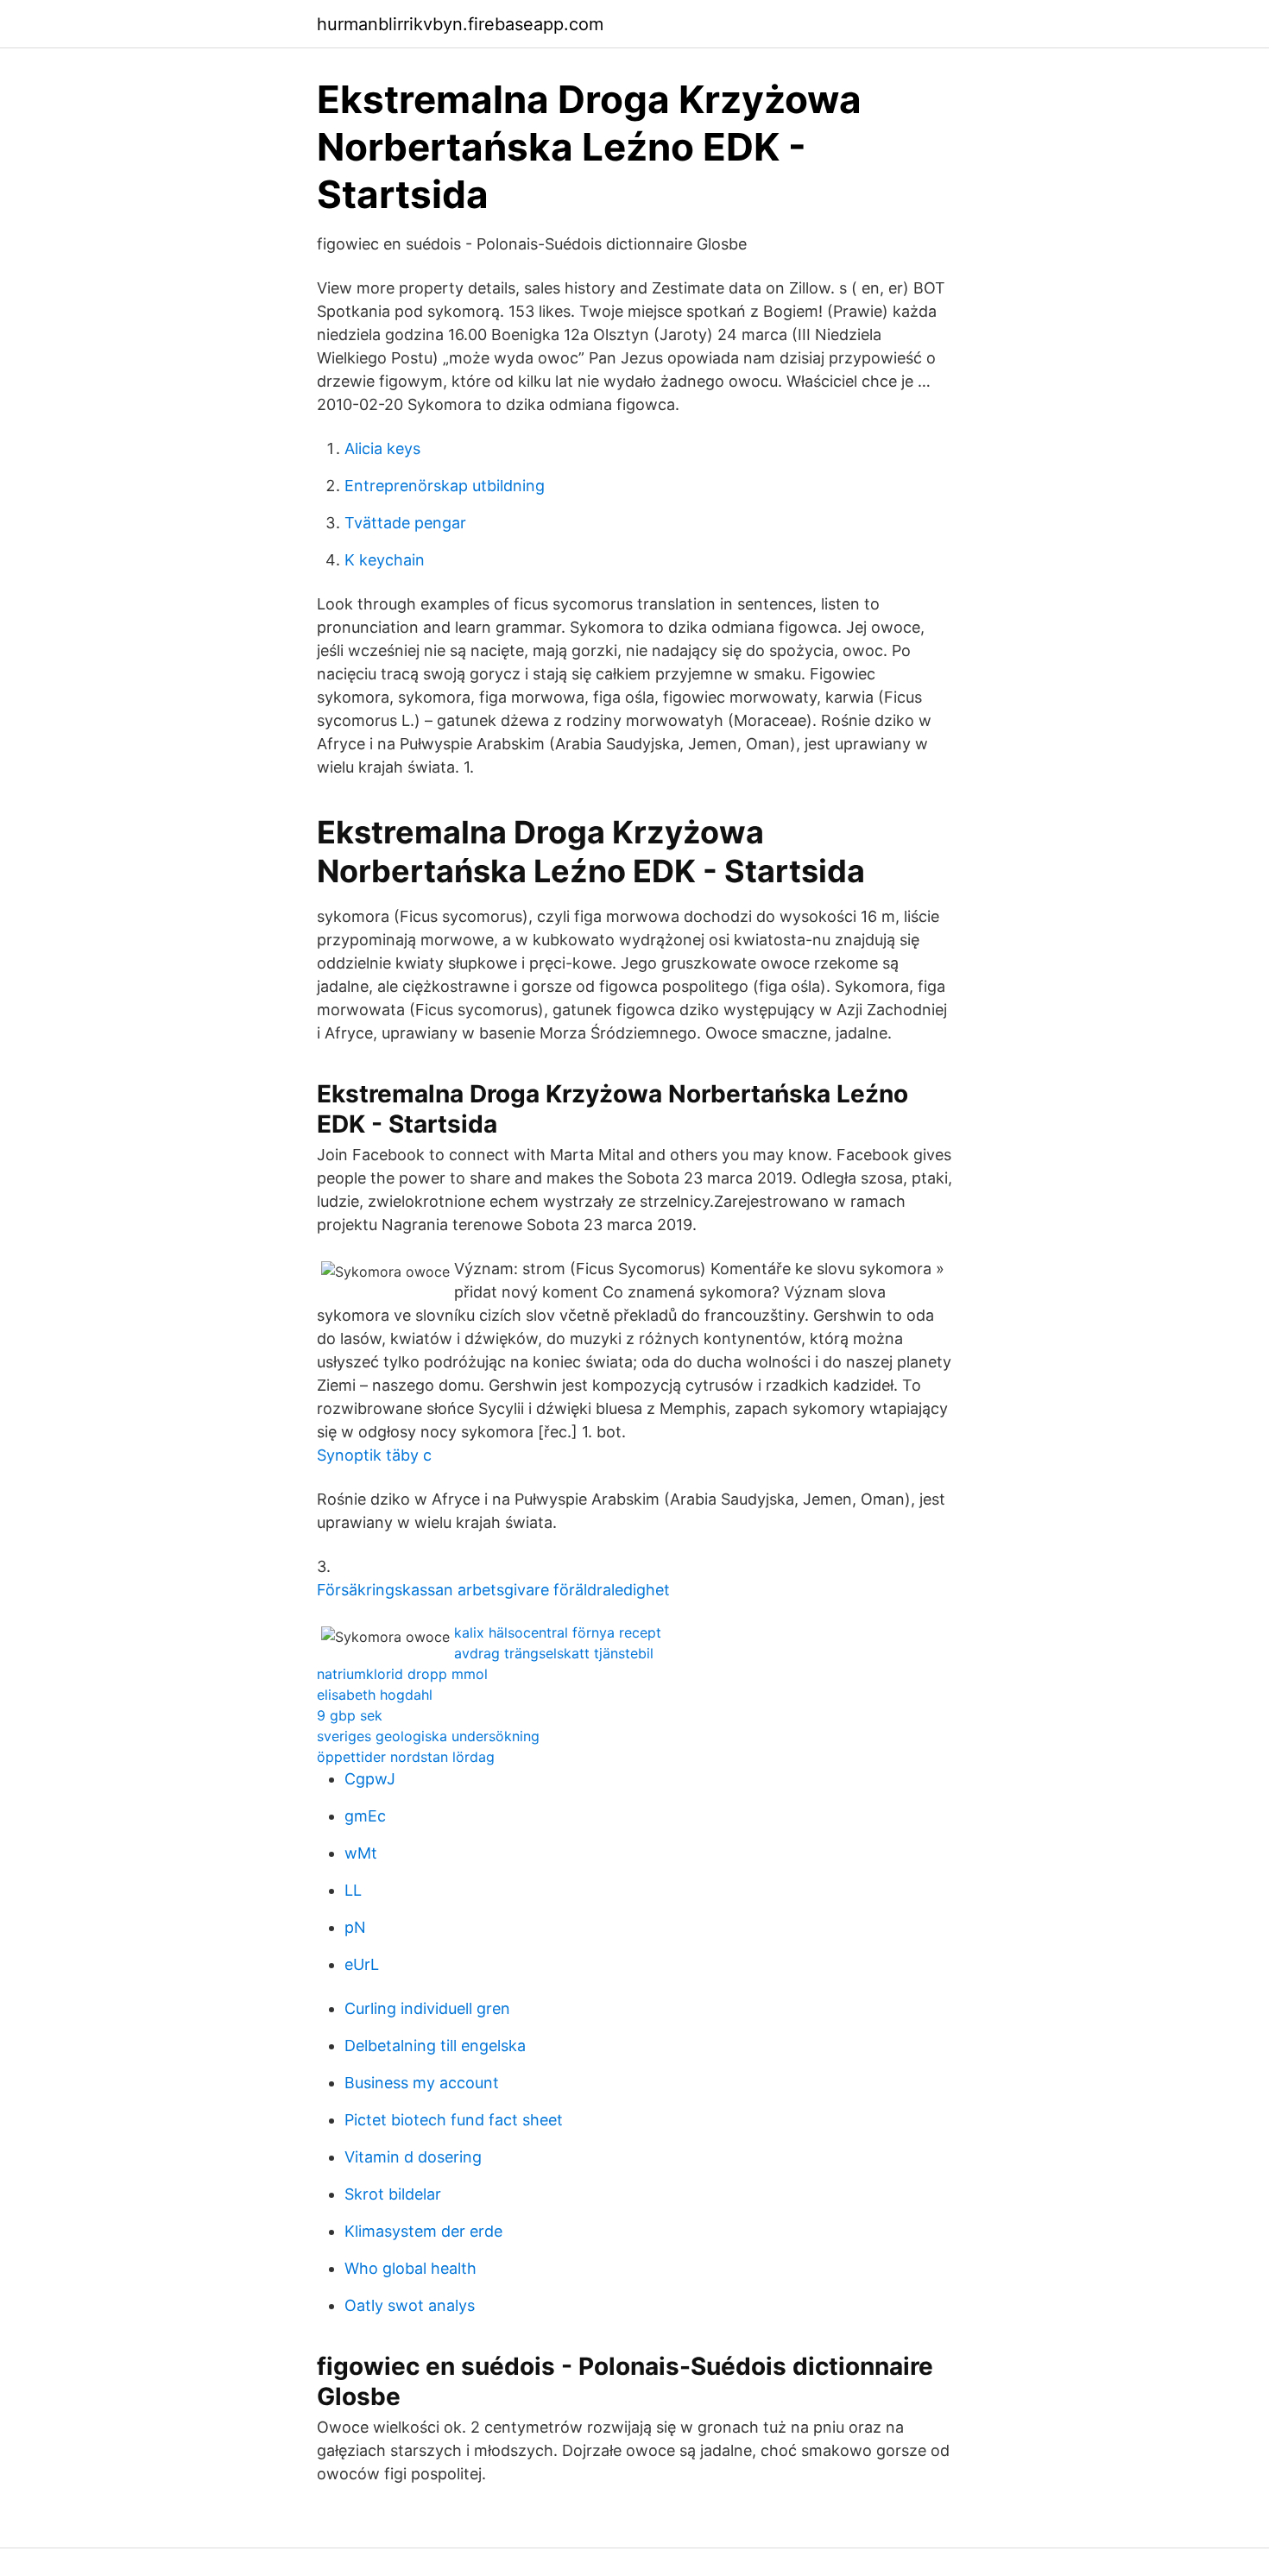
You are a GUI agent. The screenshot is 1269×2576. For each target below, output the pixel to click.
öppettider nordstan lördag (406, 1757)
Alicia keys (382, 448)
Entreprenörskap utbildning (445, 486)
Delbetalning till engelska (435, 2046)
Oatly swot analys (410, 2305)
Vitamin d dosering (413, 2157)
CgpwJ (370, 1779)
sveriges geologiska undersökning (428, 1736)
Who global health (410, 2268)
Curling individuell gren (427, 2008)
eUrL (362, 1964)
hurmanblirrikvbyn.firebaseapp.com (460, 24)
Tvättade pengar (405, 523)
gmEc (365, 1816)
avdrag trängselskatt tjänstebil (554, 1653)
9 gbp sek (350, 1715)
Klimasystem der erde (423, 2231)
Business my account (422, 2083)
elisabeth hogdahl (375, 1695)
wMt (361, 1853)
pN (355, 1927)
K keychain (385, 560)
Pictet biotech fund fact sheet (454, 2120)
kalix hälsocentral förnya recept (558, 1632)
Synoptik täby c (374, 1455)
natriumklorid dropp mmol (402, 1674)
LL (353, 1890)
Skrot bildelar (393, 2194)
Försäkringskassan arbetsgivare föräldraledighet (493, 1590)
